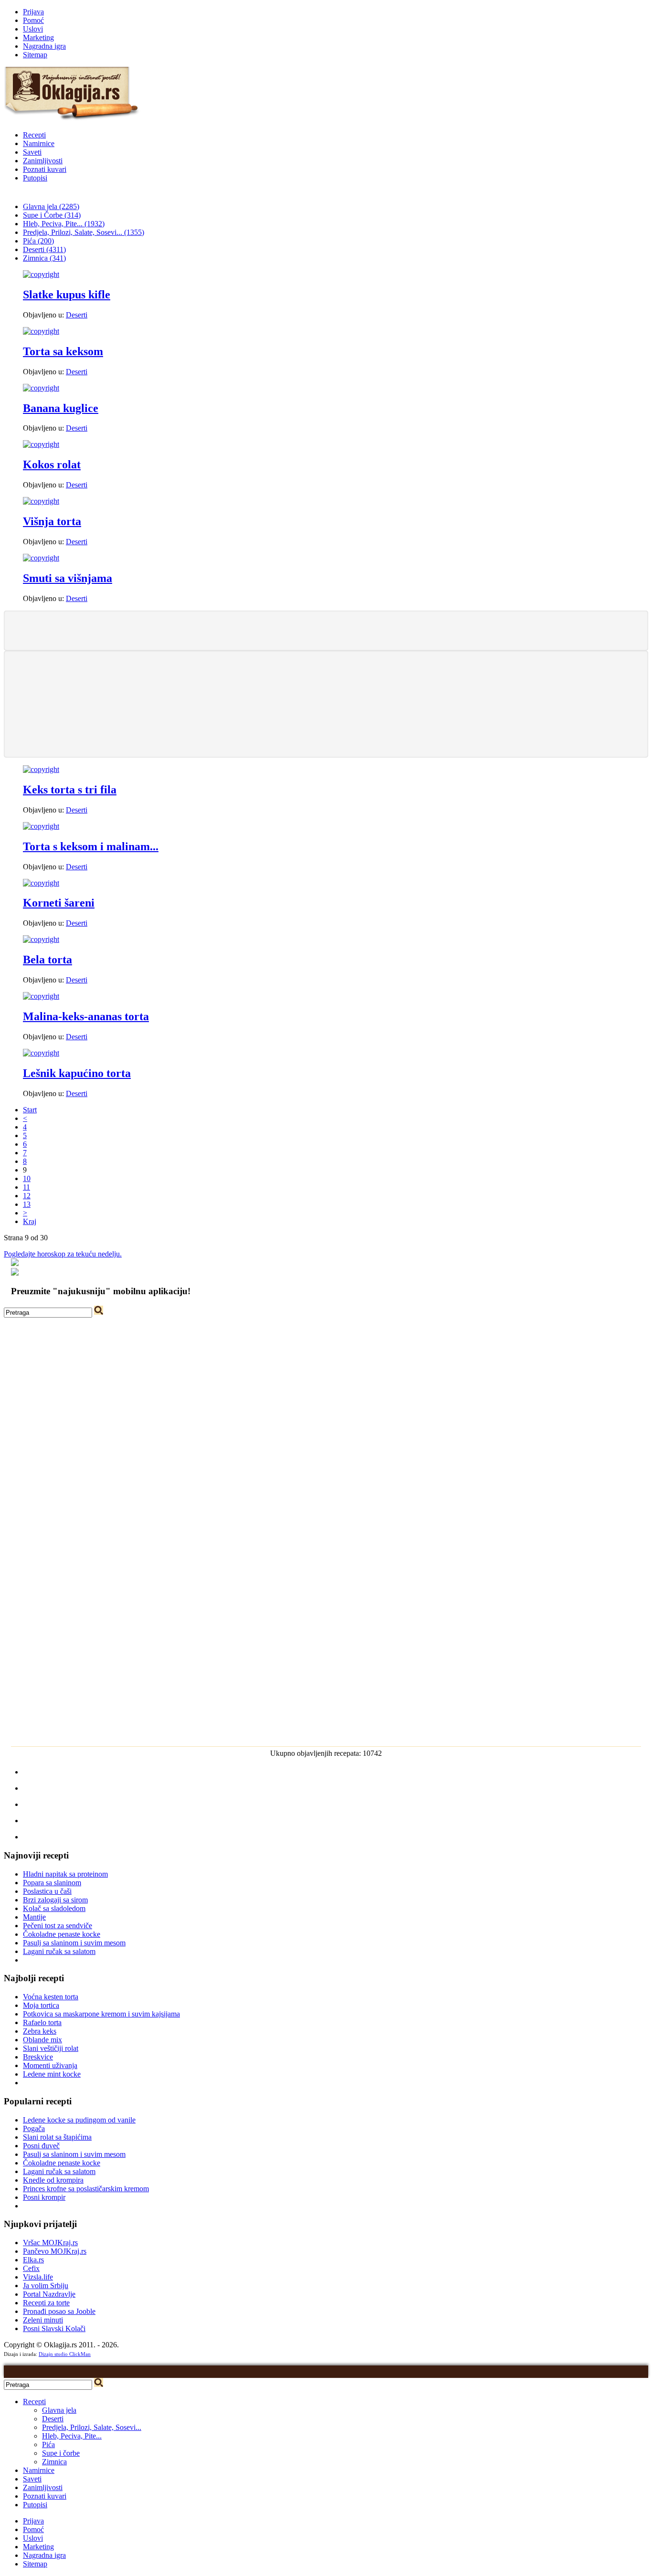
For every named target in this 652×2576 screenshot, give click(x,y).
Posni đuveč (41, 2146)
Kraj (30, 1221)
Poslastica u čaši (47, 1891)
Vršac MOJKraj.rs (50, 2243)
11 (26, 1187)
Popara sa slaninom (52, 1883)
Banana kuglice (61, 408)
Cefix (31, 2268)
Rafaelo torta (42, 2022)
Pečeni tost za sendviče (58, 1926)
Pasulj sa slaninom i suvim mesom (74, 1943)
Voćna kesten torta (51, 1997)
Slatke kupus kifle (67, 295)
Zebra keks (40, 2031)
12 (27, 1196)
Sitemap (35, 55)
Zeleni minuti (43, 2320)
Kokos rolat (52, 465)
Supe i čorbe (61, 2453)
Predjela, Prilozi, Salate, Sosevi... (92, 2427)
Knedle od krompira (53, 2180)
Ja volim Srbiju (46, 2286)
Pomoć (33, 20)
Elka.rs (33, 2260)
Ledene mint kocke (52, 2074)
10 (27, 1178)
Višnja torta (52, 521)
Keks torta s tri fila (70, 790)
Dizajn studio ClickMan (65, 2354)
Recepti (34, 135)
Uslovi (33, 29)
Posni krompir (44, 2197)
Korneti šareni (59, 903)
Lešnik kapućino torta (77, 1073)
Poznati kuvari (45, 169)
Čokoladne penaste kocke (62, 1934)
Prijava (33, 12)
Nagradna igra (44, 46)
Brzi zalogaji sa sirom (55, 1900)
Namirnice (39, 143)
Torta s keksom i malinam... (91, 846)
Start (30, 1110)
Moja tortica (41, 2005)
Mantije (34, 1917)
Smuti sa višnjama (68, 578)
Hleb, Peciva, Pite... (72, 2436)
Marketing (38, 37)
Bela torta (47, 960)
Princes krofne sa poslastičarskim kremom (86, 2189)
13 (27, 1204)
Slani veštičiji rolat (51, 2048)
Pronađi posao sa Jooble (59, 2311)
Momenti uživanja (50, 2065)
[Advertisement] (326, 630)
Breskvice (38, 2057)
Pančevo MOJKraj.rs (55, 2251)
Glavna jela (59, 2410)
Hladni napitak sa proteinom (65, 1874)
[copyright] (41, 274)
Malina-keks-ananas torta (86, 1016)
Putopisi (35, 178)
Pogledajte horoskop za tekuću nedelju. (63, 1254)
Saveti (32, 152)
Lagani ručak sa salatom (59, 1951)
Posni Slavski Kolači (54, 2328)
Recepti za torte (46, 2303)
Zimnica (54, 2462)
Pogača (34, 2128)
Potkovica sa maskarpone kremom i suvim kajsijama (101, 2014)
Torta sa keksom (63, 351)
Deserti (77, 315)
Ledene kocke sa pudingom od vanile (79, 2120)
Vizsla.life (38, 2277)
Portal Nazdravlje (49, 2294)
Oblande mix (42, 2040)
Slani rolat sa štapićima (57, 2137)
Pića (48, 2444)
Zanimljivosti (43, 161)
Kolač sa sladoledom (54, 1908)
